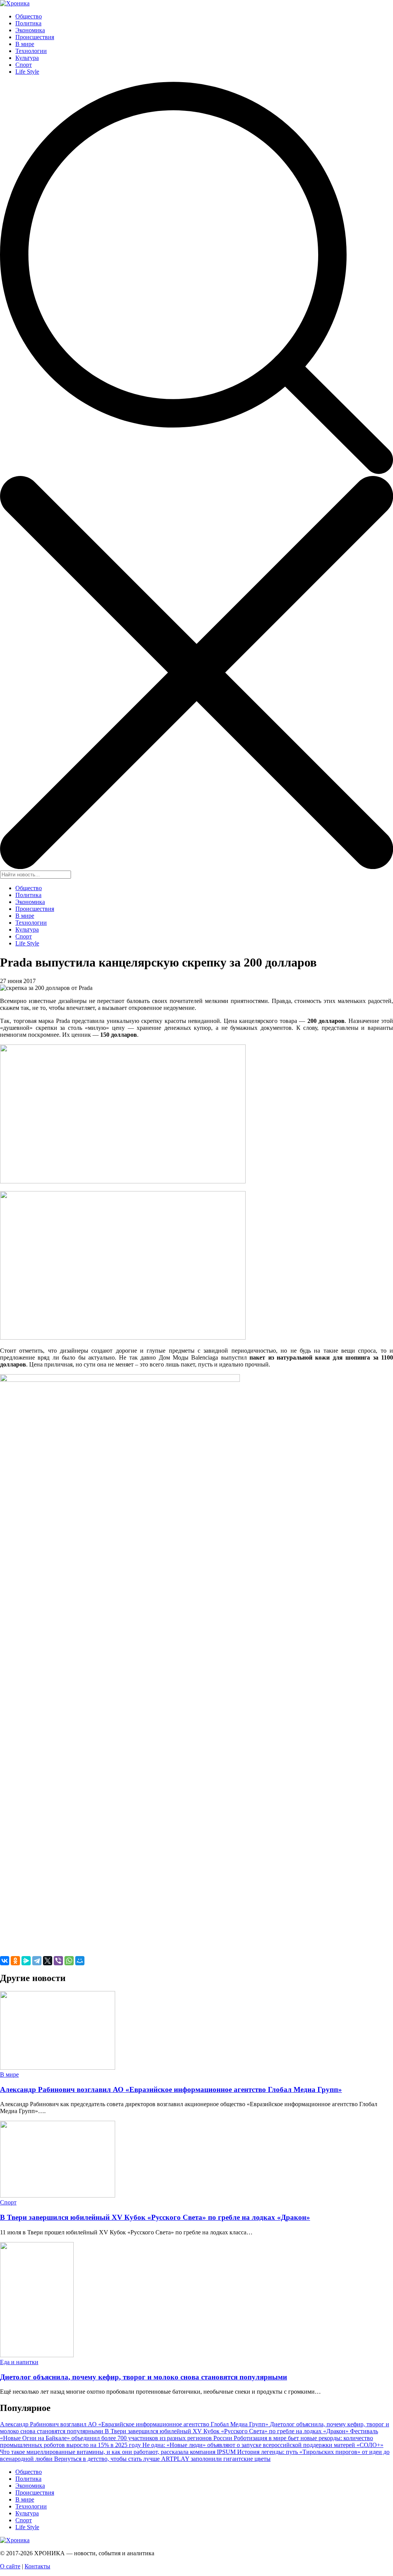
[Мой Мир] (80, 1961)
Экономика (30, 30)
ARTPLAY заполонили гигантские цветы (216, 2459)
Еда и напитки (19, 2362)
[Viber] (58, 1961)
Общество (29, 16)
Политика (28, 23)
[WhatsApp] (69, 1961)
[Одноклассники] (15, 1961)
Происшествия (35, 37)
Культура (27, 58)
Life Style (27, 72)
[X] (48, 1961)
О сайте (10, 2566)
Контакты (37, 2566)
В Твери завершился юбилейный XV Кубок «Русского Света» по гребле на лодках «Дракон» (155, 2217)
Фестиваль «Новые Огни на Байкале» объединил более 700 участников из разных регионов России (189, 2435)
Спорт (24, 65)
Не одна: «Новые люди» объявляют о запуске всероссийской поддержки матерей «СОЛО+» (263, 2445)
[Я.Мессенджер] (26, 1961)
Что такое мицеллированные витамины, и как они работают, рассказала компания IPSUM (119, 2452)
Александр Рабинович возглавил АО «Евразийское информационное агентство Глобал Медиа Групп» (171, 2089)
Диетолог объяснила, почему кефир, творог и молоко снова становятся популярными (144, 2377)
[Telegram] (37, 1961)
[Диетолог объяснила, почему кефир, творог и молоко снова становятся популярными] (37, 2355)
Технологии (31, 51)
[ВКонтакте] (5, 1961)
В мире (25, 44)
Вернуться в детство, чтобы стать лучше (108, 2459)
